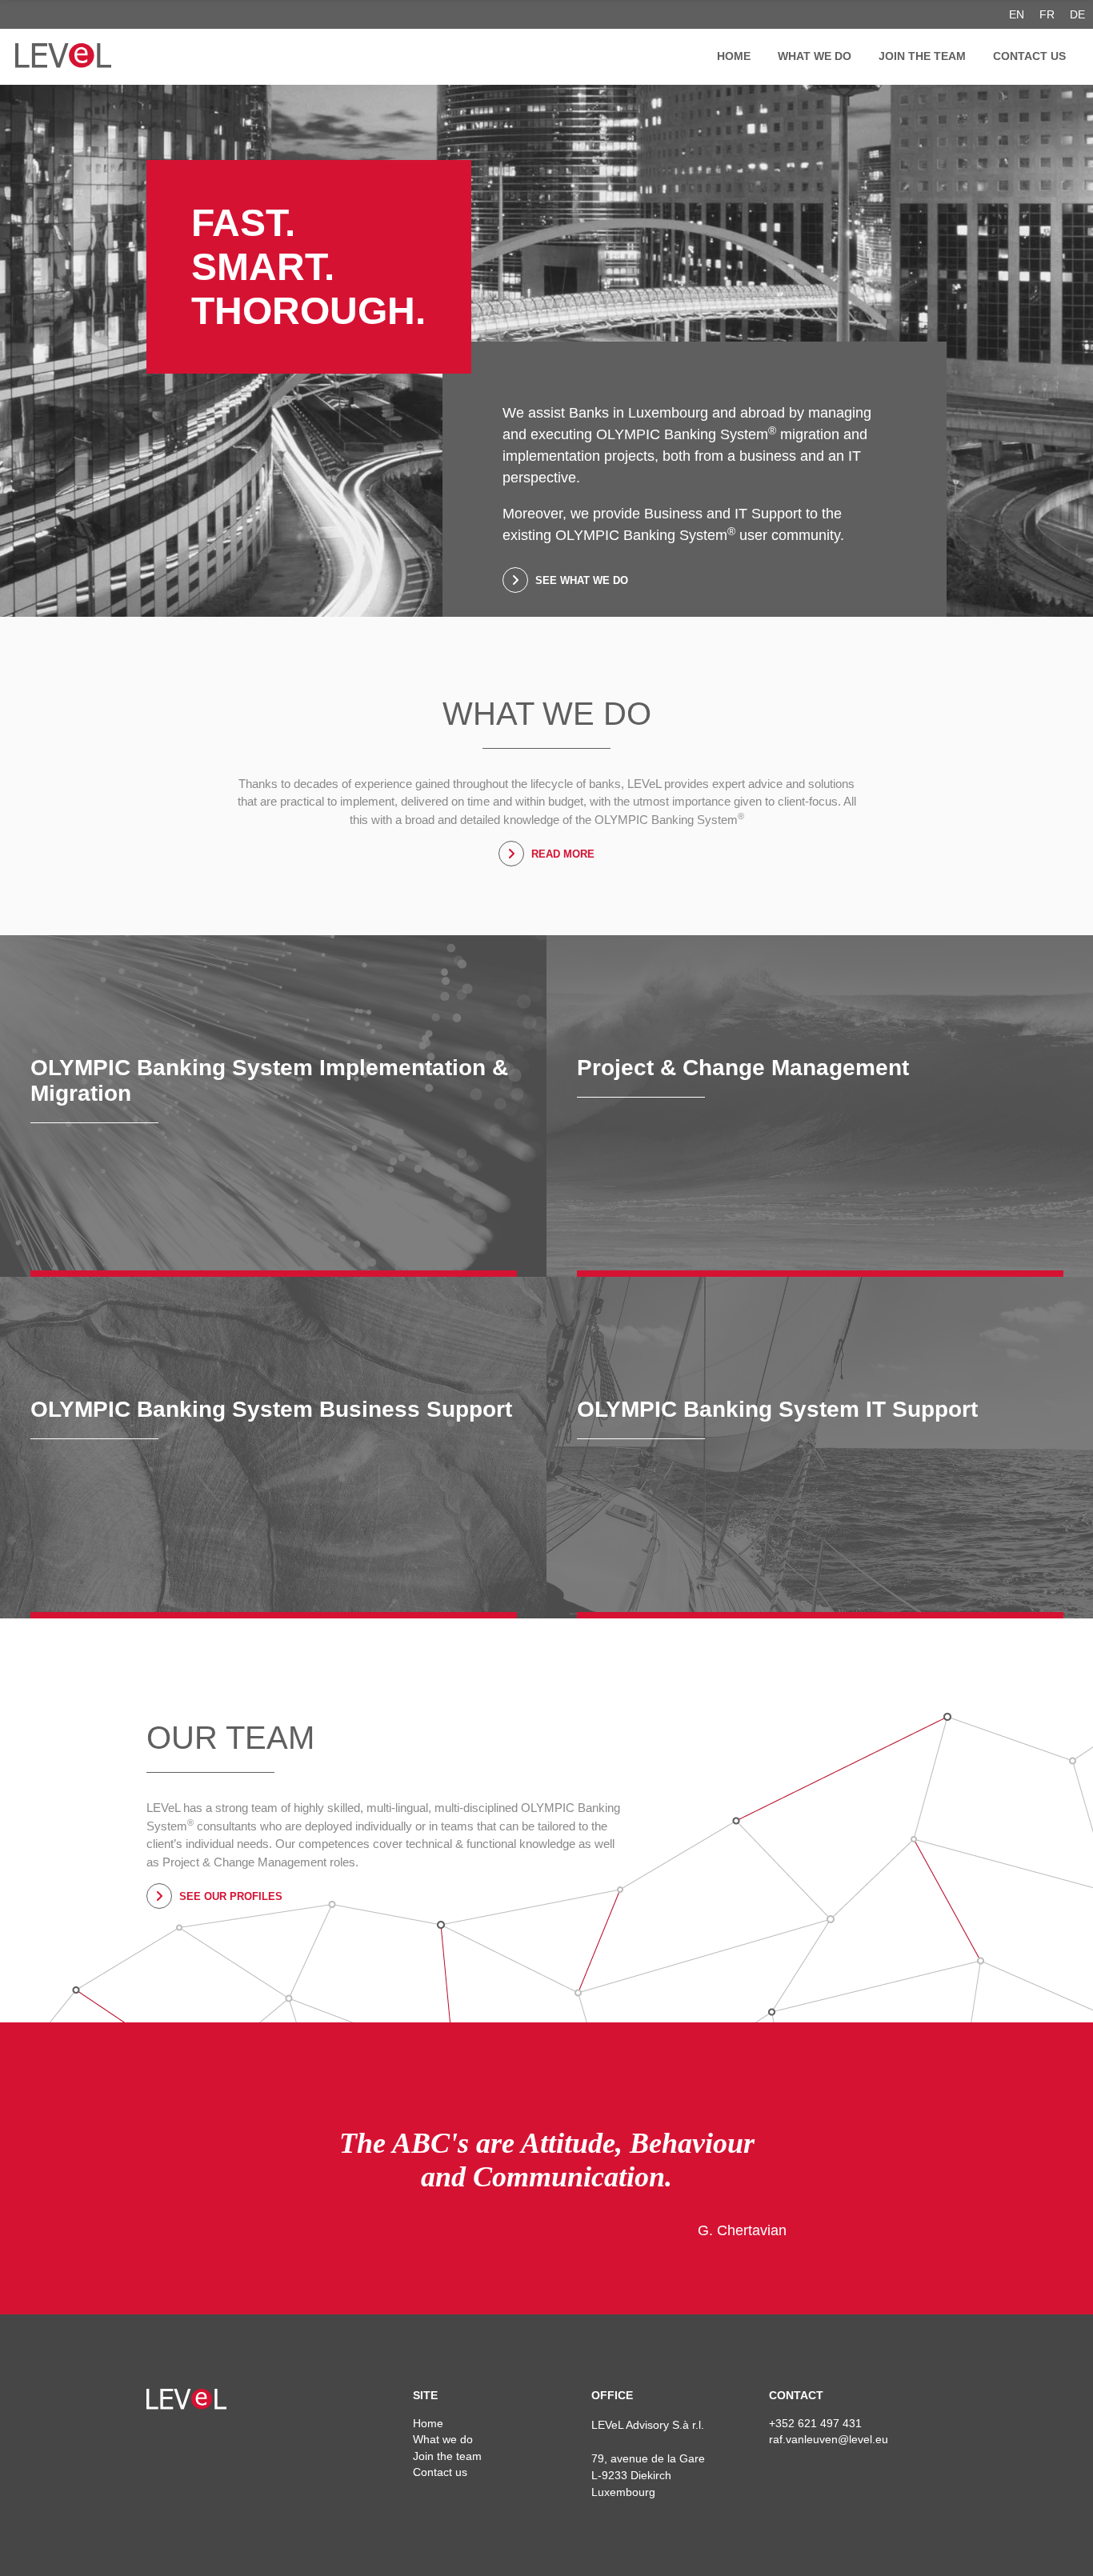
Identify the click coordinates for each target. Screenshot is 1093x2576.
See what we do (580, 580)
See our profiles (229, 1896)
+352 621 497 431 (815, 2423)
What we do (815, 56)
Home (734, 56)
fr (1047, 14)
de (1077, 14)
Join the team (922, 56)
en (1017, 14)
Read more (561, 854)
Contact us (1029, 56)
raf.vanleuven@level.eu (829, 2439)
